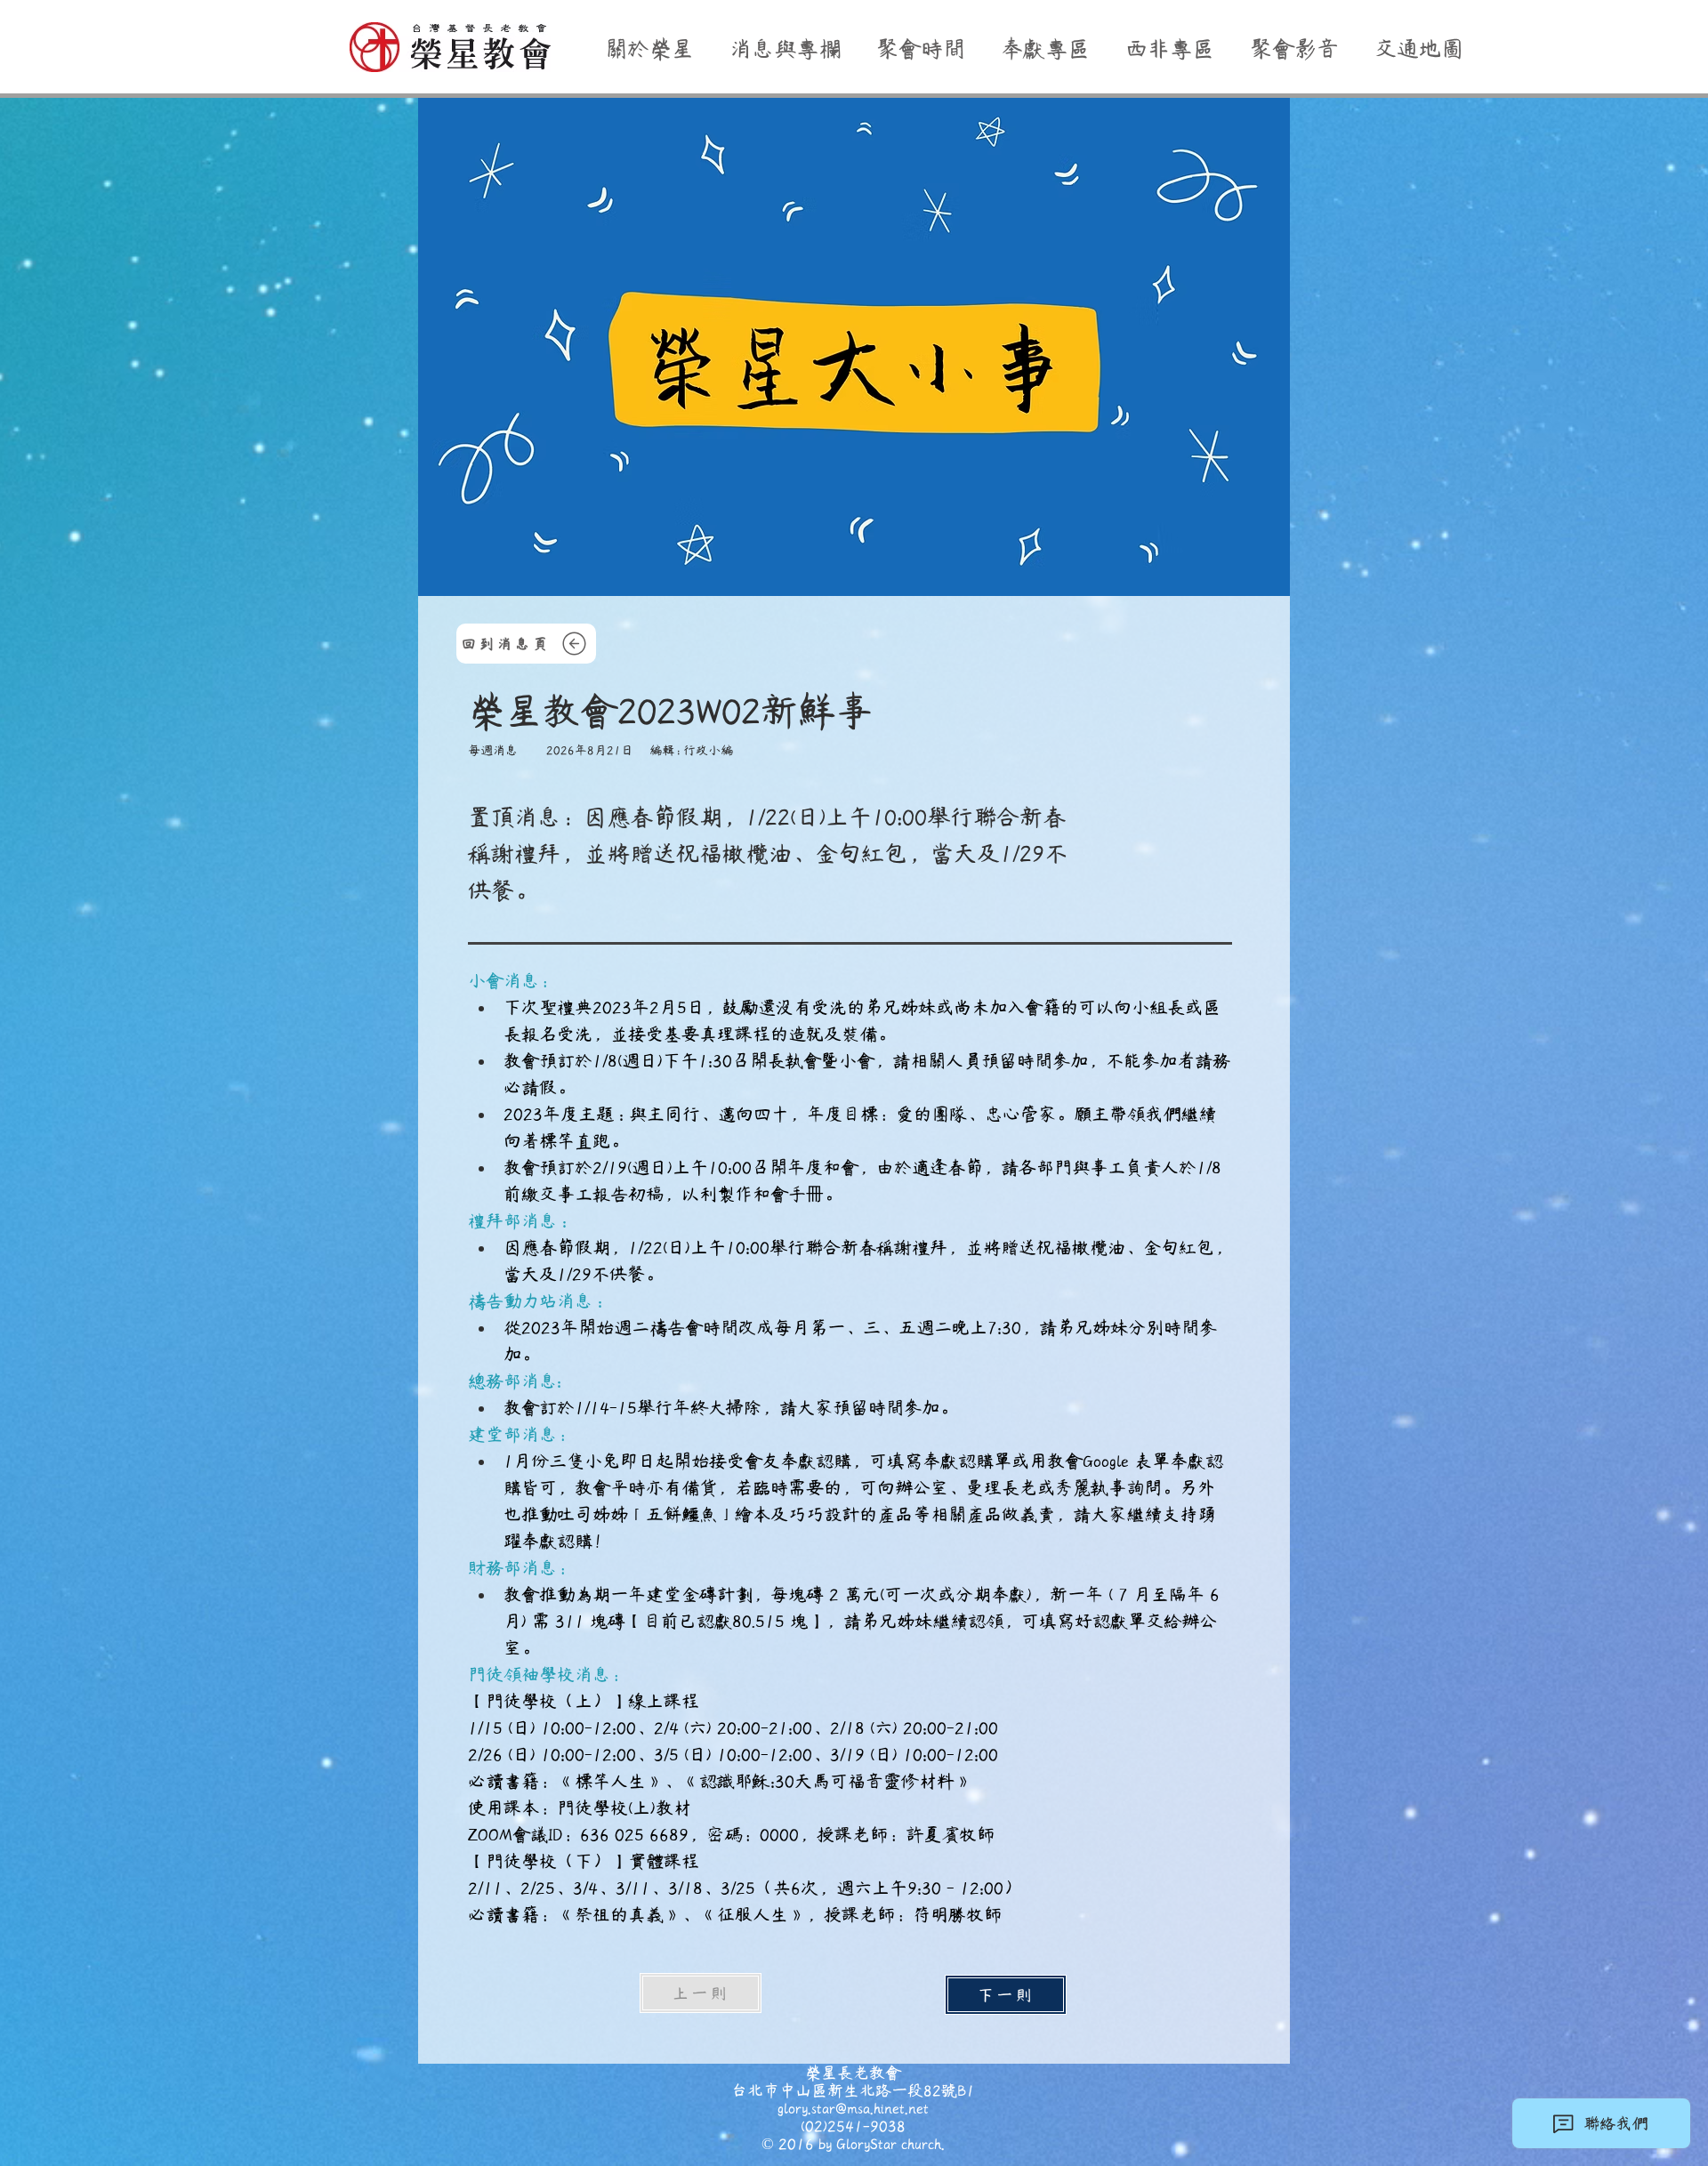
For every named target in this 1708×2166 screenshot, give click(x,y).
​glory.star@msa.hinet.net (853, 2108)
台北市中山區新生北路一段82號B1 (853, 2090)
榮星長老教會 (853, 2073)
